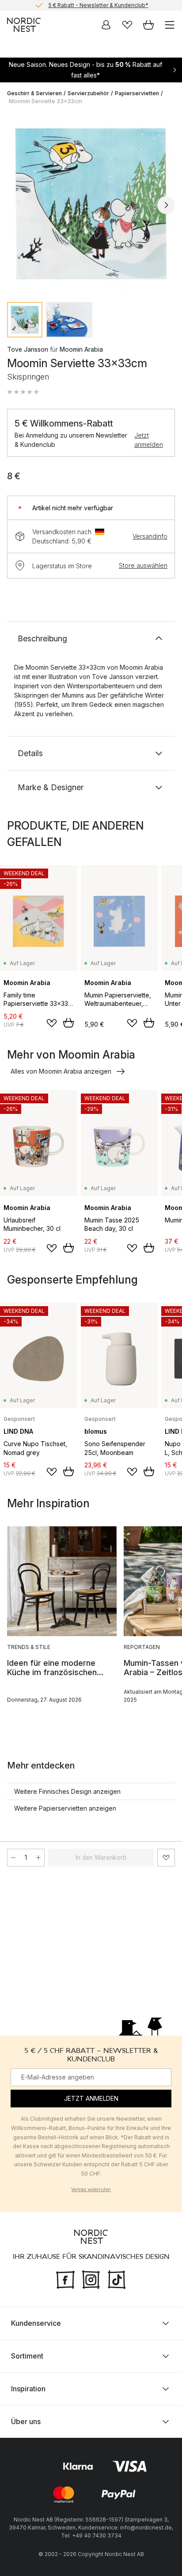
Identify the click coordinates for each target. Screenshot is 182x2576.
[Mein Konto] (106, 25)
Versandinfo (150, 536)
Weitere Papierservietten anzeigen (65, 1808)
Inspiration (28, 2389)
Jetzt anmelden (149, 440)
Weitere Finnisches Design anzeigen (67, 1791)
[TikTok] (117, 2279)
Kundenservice (36, 2323)
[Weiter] (166, 205)
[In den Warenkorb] (68, 1023)
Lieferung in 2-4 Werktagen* (98, 5)
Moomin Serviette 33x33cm (45, 101)
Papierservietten (137, 93)
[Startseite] (24, 25)
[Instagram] (91, 2279)
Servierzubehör (88, 93)
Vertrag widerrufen (91, 2189)
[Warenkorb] (148, 25)
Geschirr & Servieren (34, 93)
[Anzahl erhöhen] (38, 1858)
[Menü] (170, 25)
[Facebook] (65, 2279)
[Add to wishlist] (52, 1023)
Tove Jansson (28, 349)
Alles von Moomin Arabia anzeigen (61, 1071)
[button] (23, 392)
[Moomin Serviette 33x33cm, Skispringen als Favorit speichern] (166, 1858)
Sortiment (27, 2356)
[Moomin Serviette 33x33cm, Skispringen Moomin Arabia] (91, 204)
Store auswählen (143, 565)
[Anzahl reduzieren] (13, 1858)
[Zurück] (16, 205)
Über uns (26, 2421)
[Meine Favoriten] (127, 25)
